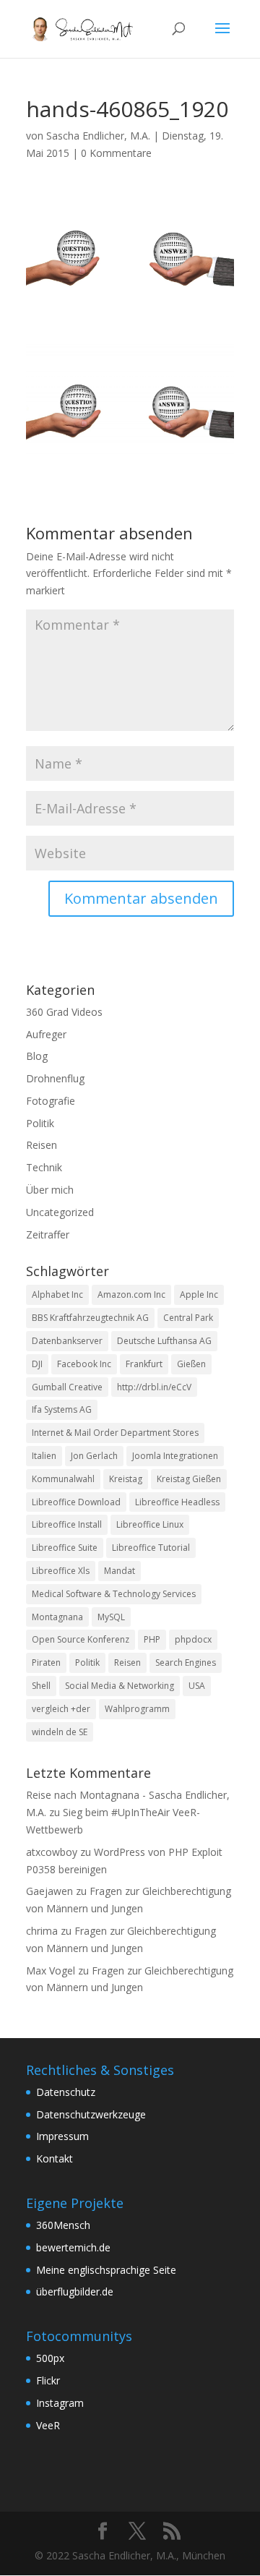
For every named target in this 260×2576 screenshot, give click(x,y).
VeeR (48, 2425)
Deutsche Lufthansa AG (164, 1341)
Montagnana (57, 1617)
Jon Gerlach (94, 1456)
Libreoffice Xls (61, 1571)
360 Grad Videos (64, 1012)
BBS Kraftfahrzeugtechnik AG (90, 1318)
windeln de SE (60, 1732)
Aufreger (46, 1034)
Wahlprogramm (137, 1709)
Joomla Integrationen (175, 1456)
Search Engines (186, 1663)
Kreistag (126, 1479)
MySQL (111, 1617)
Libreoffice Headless (177, 1502)
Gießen (191, 1364)
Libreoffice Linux (150, 1524)
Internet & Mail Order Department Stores (115, 1433)
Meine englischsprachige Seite (106, 2270)
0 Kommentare (116, 153)
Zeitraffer (48, 1234)
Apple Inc (199, 1295)
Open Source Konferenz (81, 1639)
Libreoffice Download (76, 1502)
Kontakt (55, 2158)
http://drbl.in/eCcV (154, 1387)
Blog (37, 1056)
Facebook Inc (84, 1364)
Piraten (46, 1663)
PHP (152, 1639)
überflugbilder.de (75, 2292)
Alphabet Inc (57, 1295)
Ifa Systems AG (62, 1409)
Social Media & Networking (120, 1686)
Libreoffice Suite (65, 1548)
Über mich (50, 1190)
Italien (44, 1456)
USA (197, 1686)
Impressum (62, 2136)
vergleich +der (61, 1709)
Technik (44, 1167)
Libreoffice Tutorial (151, 1548)
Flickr (48, 2380)
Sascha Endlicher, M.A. (98, 136)
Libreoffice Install (67, 1524)
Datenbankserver (67, 1341)
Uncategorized (60, 1212)
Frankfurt (144, 1364)
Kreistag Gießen (189, 1479)
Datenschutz (66, 2092)
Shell (41, 1686)
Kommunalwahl (63, 1479)
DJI (37, 1364)
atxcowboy (52, 1852)
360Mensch (63, 2225)
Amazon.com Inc (131, 1295)
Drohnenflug (55, 1078)
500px (50, 2358)
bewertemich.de (73, 2247)
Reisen (42, 1145)
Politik (40, 1123)
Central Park (188, 1318)
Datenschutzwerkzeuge (91, 2114)
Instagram (60, 2403)
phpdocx (193, 1639)
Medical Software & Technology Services (114, 1594)
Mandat (120, 1571)
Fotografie (51, 1101)
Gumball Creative (67, 1387)
